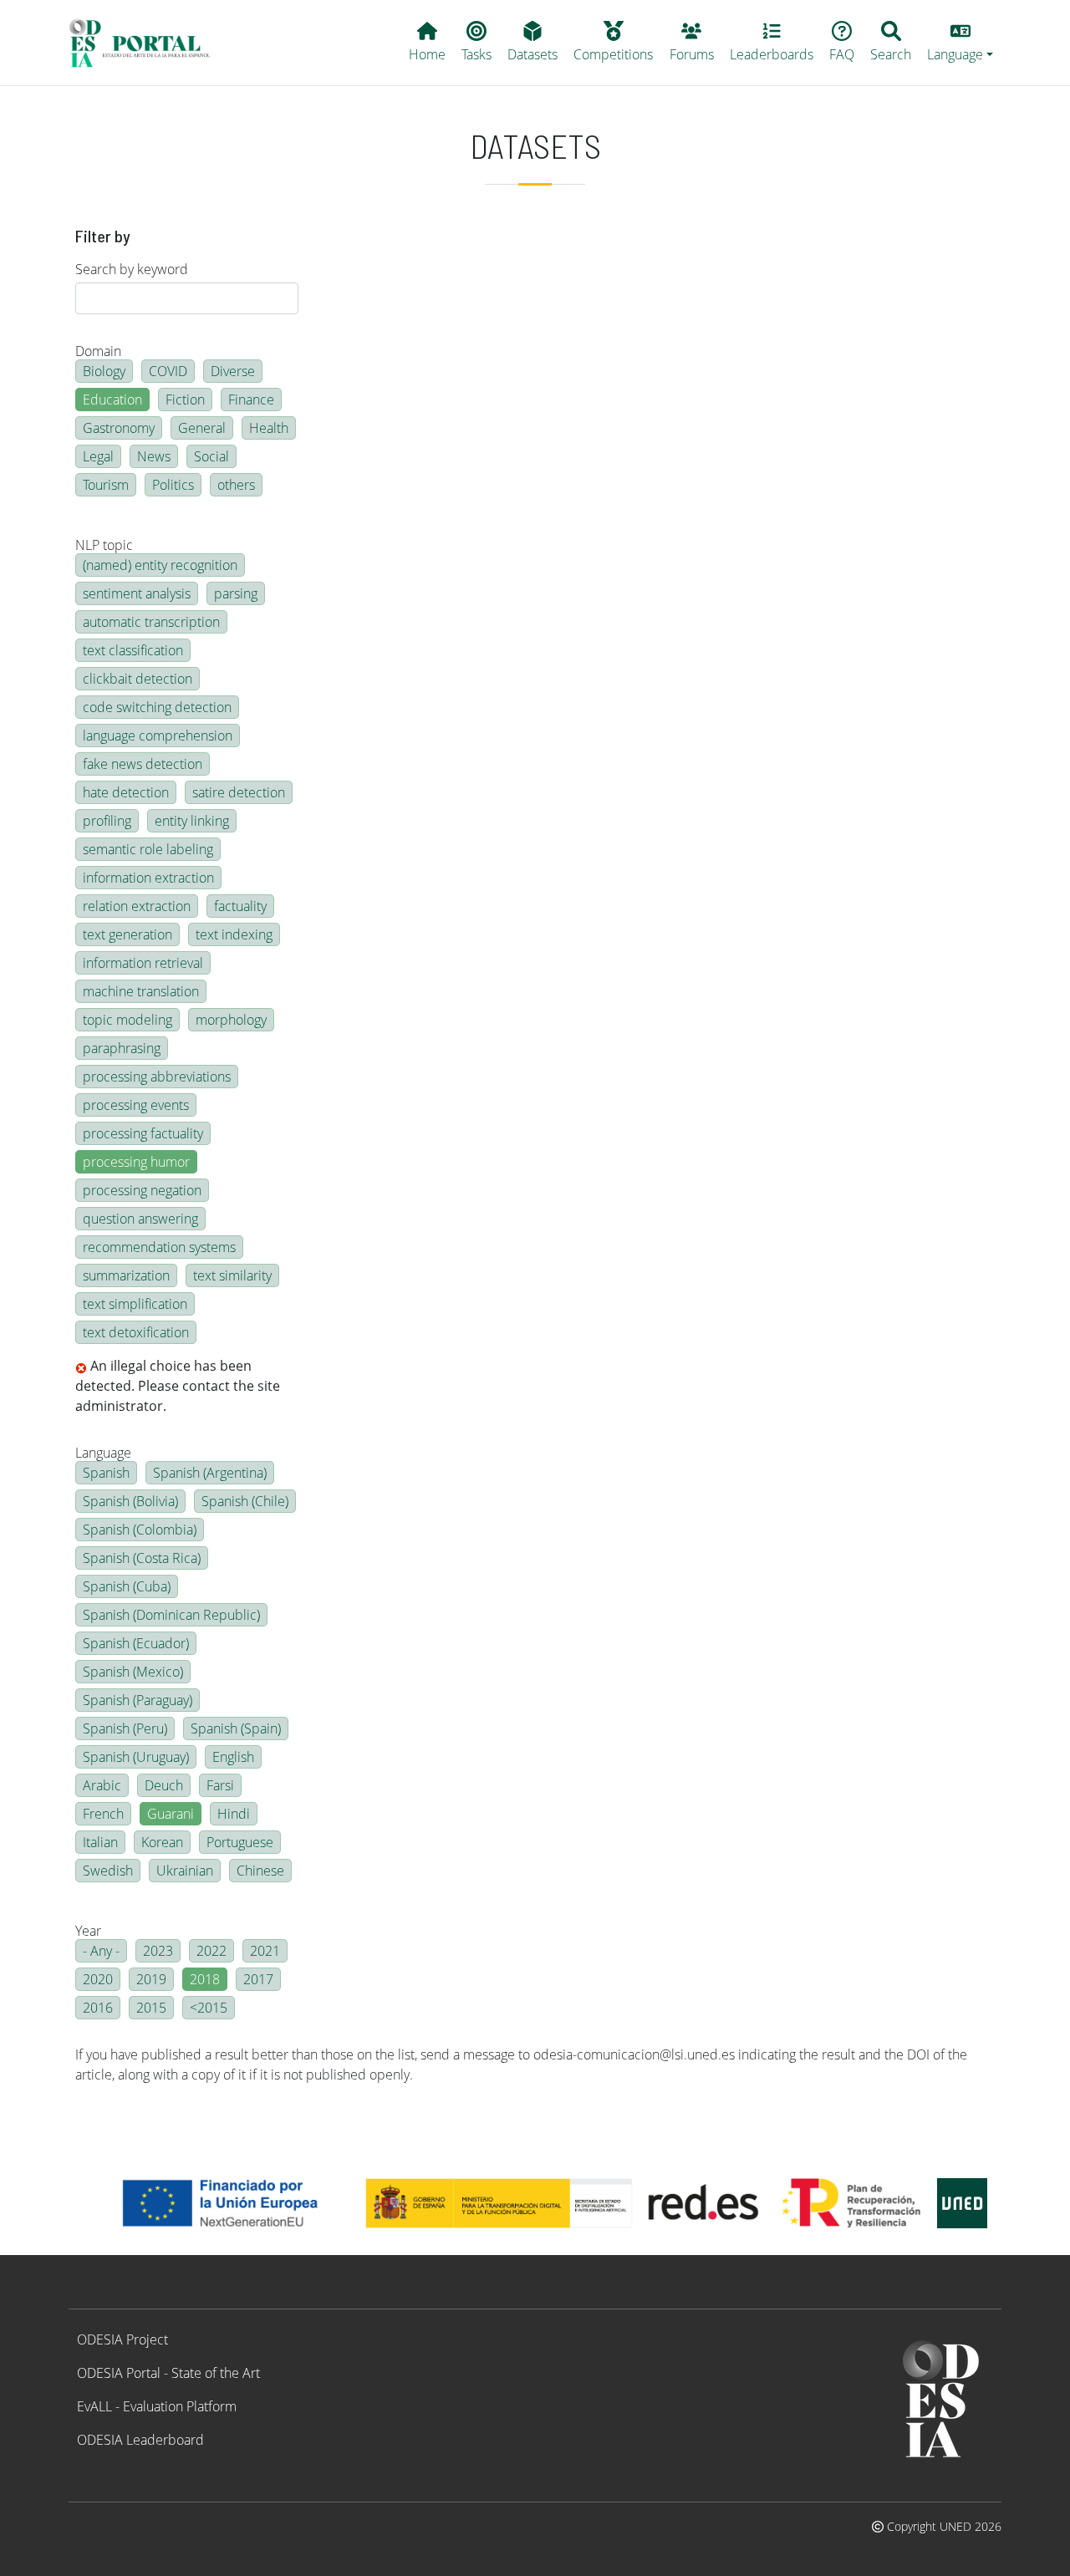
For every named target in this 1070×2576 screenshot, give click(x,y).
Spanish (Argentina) (210, 1473)
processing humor (136, 1162)
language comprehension (158, 736)
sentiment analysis (137, 593)
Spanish (106, 1473)
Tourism (106, 485)
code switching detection (157, 707)
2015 (151, 2008)
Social (211, 456)
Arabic (102, 1785)
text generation (127, 934)
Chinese (260, 1871)
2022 (211, 1951)
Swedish (108, 1871)
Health (269, 428)
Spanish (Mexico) (133, 1672)
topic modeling (127, 1020)
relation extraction (137, 906)
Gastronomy (119, 428)
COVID (168, 371)
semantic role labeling (148, 849)
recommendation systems (159, 1247)
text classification (133, 650)
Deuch (164, 1785)
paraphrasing (122, 1048)
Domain (98, 351)
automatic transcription (151, 622)
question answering (140, 1219)
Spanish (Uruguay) (136, 1757)
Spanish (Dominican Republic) (171, 1615)
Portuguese (240, 1842)
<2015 (209, 2008)
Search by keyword (132, 269)
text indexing (234, 934)
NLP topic (104, 545)
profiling (107, 821)
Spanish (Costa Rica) (142, 1558)
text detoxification (136, 1332)
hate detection (126, 792)
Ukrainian (185, 1871)
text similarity (232, 1275)
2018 (205, 1979)
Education (112, 400)
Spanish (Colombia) (140, 1530)
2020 (98, 1979)
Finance (251, 400)
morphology (231, 1020)
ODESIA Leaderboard (140, 2440)
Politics (173, 485)
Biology (104, 371)
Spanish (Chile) (245, 1501)
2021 (265, 1951)
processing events (136, 1105)
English (233, 1757)
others (236, 485)
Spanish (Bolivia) (130, 1501)
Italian (100, 1842)
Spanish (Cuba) (127, 1586)
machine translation (141, 991)
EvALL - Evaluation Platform (157, 2406)
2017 (258, 1979)
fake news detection (143, 764)
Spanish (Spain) (236, 1728)
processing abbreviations (157, 1077)
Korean (162, 1842)
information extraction (148, 878)
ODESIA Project (122, 2339)
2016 (98, 2008)
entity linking (192, 821)
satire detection (239, 792)
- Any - (101, 1951)
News (154, 456)
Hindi (234, 1814)
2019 (151, 1979)
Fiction (185, 400)
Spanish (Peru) (125, 1728)
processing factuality (143, 1133)
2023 (158, 1951)
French (103, 1814)
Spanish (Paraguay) (138, 1700)
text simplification (135, 1304)
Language (103, 1453)
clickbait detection (138, 679)
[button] (960, 43)
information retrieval (143, 963)
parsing (236, 593)
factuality (240, 906)
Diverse (233, 371)
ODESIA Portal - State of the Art (168, 2373)
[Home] (147, 43)
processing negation (142, 1190)
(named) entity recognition (160, 565)
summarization (126, 1275)
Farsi (220, 1785)
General (202, 428)
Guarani (171, 1814)
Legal (98, 456)
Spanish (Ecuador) (136, 1643)
